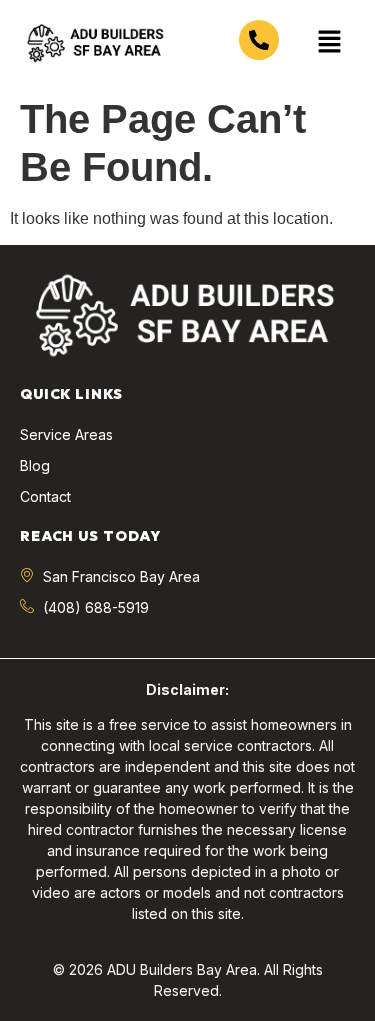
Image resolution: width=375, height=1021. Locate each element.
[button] (329, 43)
